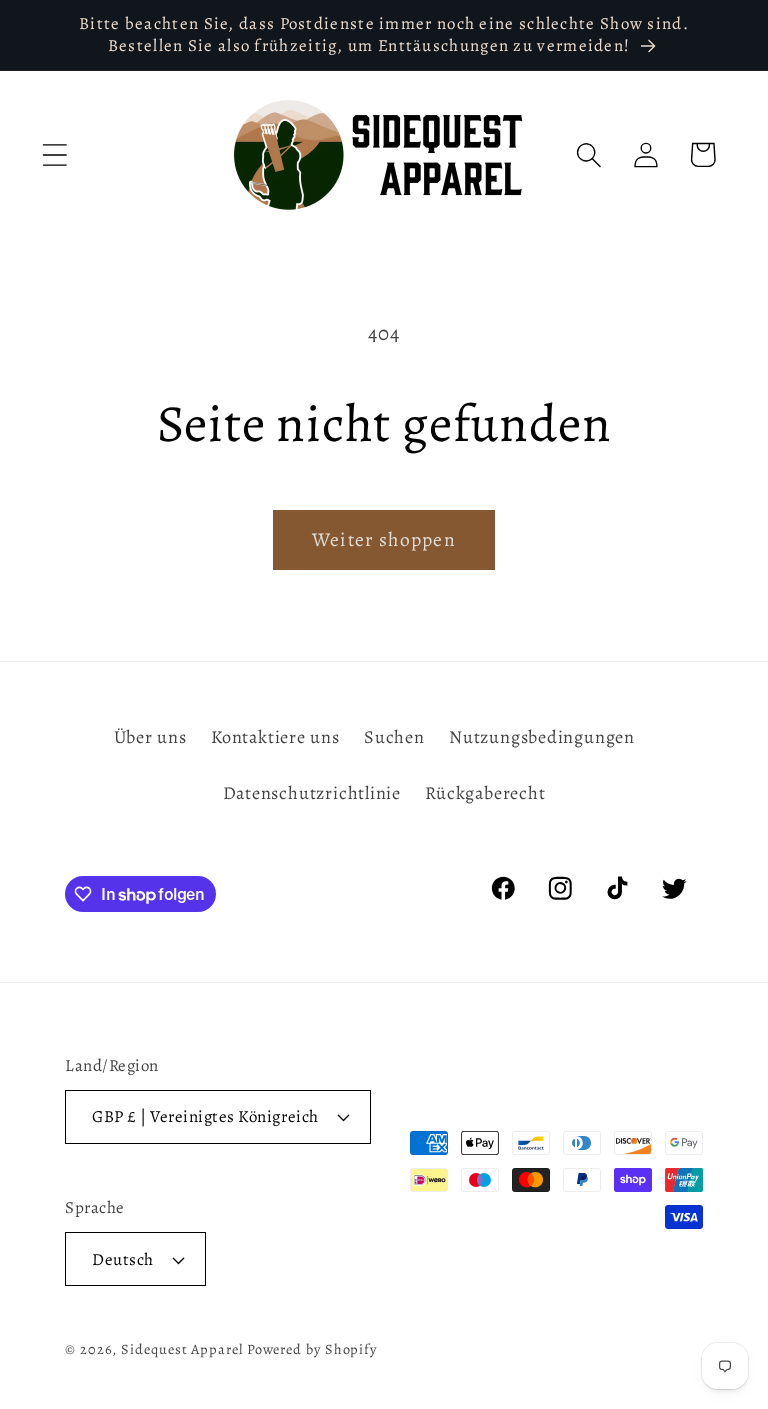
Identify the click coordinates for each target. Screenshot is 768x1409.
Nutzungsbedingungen (542, 737)
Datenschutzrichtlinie (312, 793)
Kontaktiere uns (275, 737)
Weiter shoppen (384, 539)
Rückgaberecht (485, 793)
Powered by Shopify (312, 1349)
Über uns (150, 737)
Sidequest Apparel (181, 1349)
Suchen (394, 737)
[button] (54, 154)
